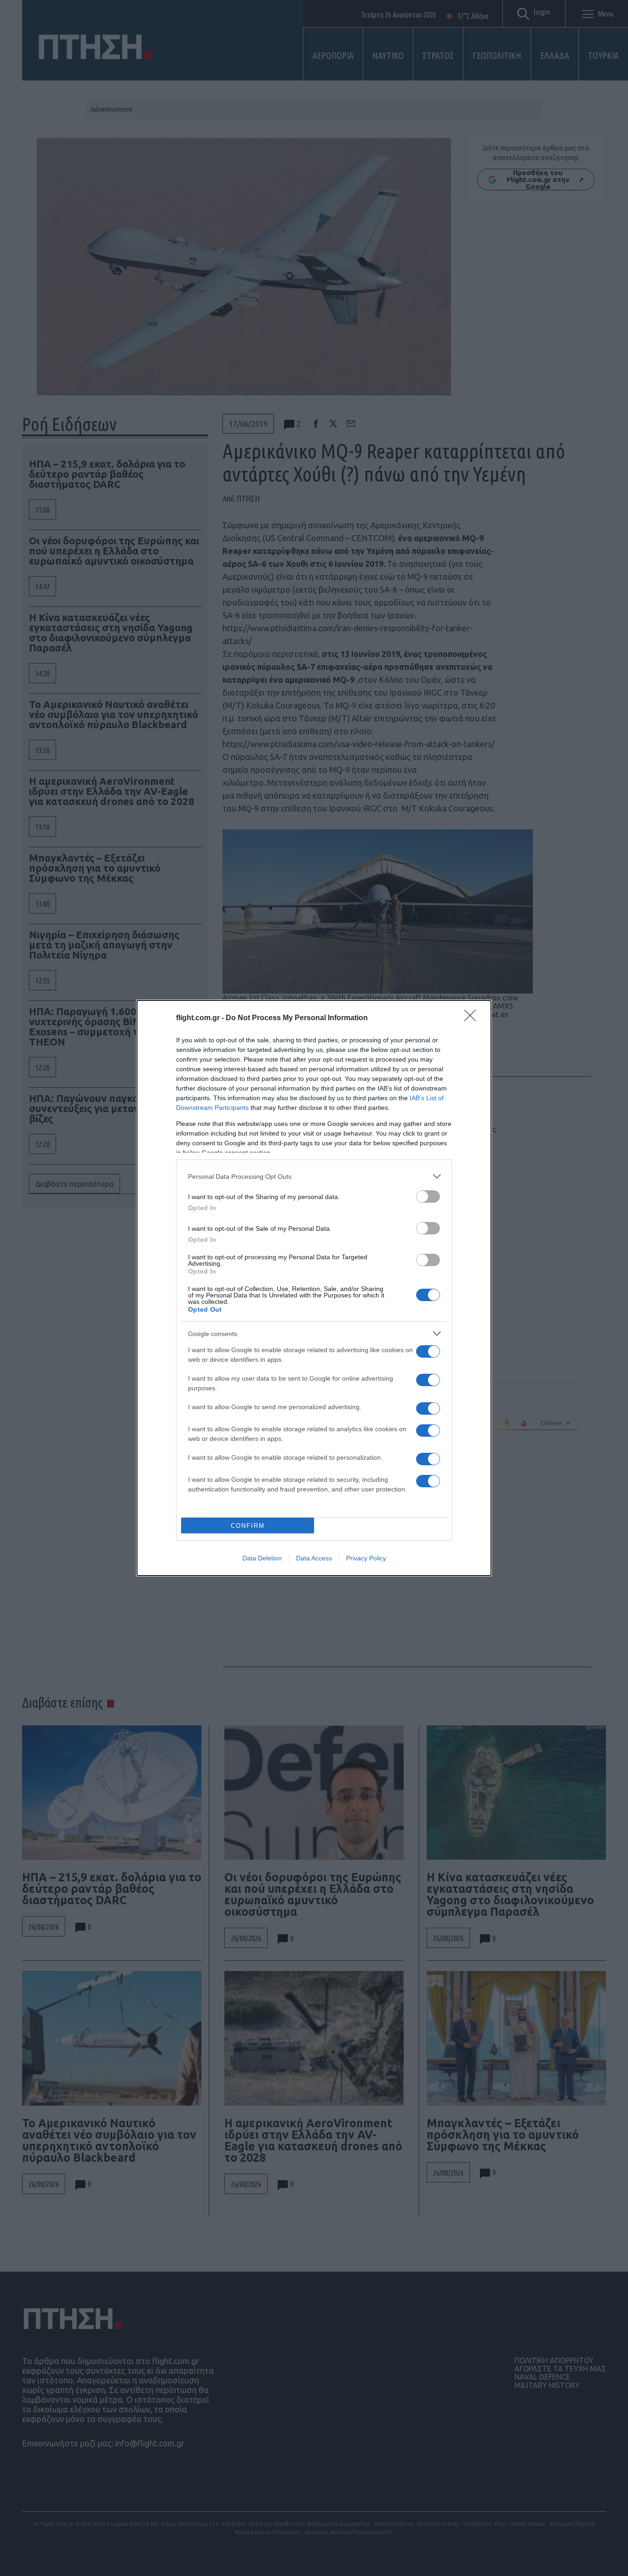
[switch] (428, 1197)
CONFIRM (248, 1526)
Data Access (314, 1558)
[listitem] (314, 1176)
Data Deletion (262, 1558)
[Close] (473, 1018)
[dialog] (314, 1288)
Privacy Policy (366, 1558)
